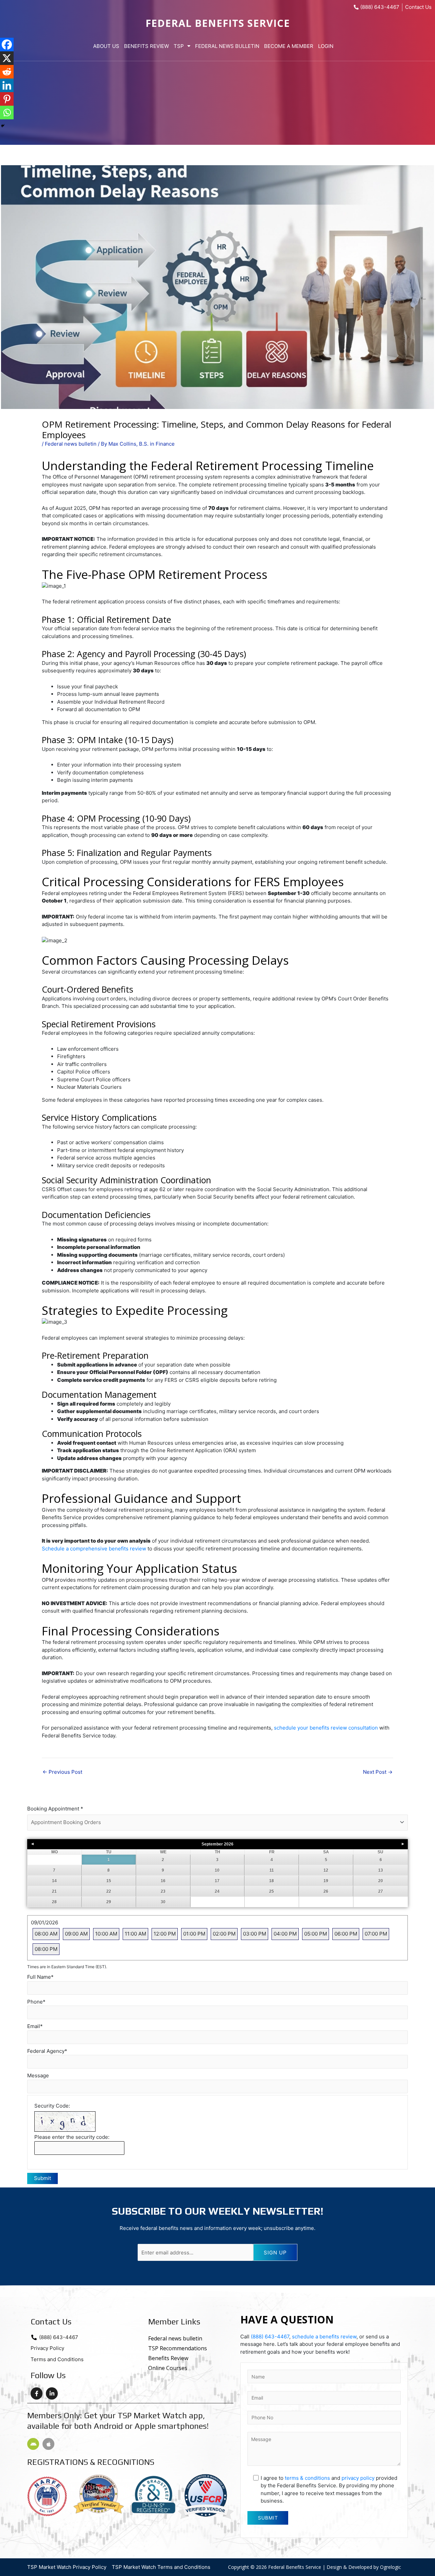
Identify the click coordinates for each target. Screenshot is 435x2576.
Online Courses (168, 2368)
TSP (179, 46)
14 (54, 1881)
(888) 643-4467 (270, 2337)
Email (35, 2026)
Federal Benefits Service (218, 23)
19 (326, 1881)
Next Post (378, 1772)
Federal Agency (47, 2051)
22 (109, 1891)
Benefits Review (146, 46)
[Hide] (3, 126)
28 (54, 1902)
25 (272, 1891)
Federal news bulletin (71, 444)
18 (272, 1881)
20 (381, 1881)
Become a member (289, 46)
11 (272, 1870)
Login (326, 46)
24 (217, 1891)
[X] (7, 58)
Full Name (40, 1977)
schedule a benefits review (324, 2337)
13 (381, 1870)
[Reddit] (7, 72)
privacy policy (358, 2478)
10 (217, 1870)
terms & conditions (307, 2478)
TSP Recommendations (178, 2348)
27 (381, 1891)
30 (163, 1902)
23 (163, 1891)
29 (109, 1902)
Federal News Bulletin (227, 46)
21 (54, 1891)
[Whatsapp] (7, 113)
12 (326, 1870)
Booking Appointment (55, 1809)
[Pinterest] (7, 99)
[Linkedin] (7, 85)
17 (217, 1881)
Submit (42, 2178)
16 (163, 1881)
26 (326, 1891)
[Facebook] (7, 45)
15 (109, 1881)
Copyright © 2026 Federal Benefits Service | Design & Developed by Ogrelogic (315, 2567)
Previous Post (62, 1772)
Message (38, 2075)
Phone (36, 2002)
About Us (106, 46)
